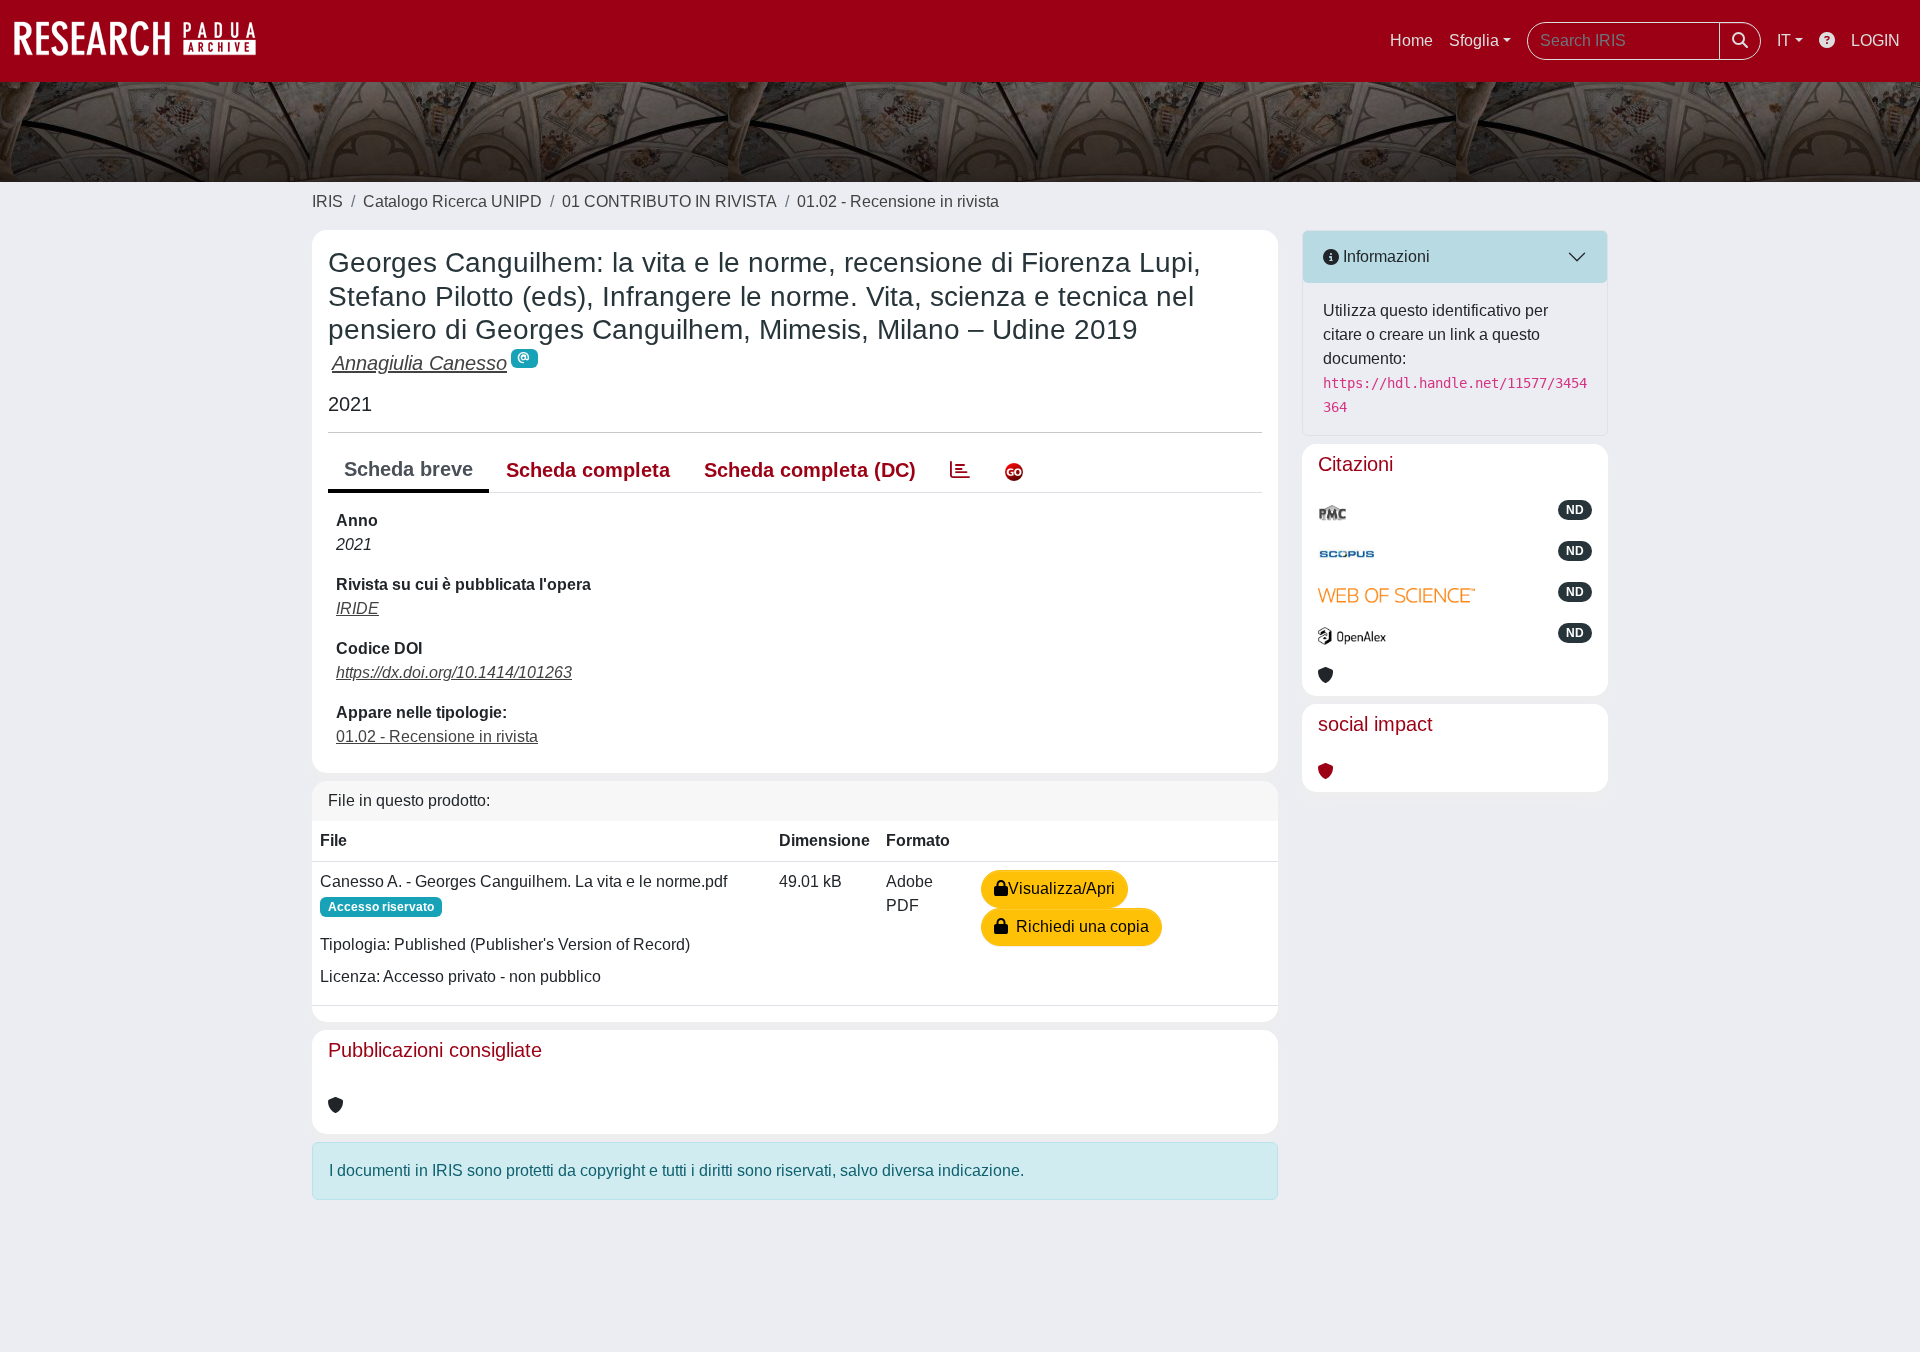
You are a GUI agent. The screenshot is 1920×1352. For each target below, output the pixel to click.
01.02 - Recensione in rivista (898, 201)
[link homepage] (145, 41)
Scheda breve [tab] (408, 469)
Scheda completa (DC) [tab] (810, 470)
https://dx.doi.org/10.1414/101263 (454, 672)
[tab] (960, 470)
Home (1411, 40)
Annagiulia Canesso (419, 363)
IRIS (327, 201)
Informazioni (1384, 256)
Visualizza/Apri (1061, 888)
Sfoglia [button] (1474, 40)
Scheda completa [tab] (588, 470)
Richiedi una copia (1078, 926)
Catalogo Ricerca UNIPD (452, 201)
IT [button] (1784, 40)
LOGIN (1875, 40)
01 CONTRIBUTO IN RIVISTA (669, 201)
